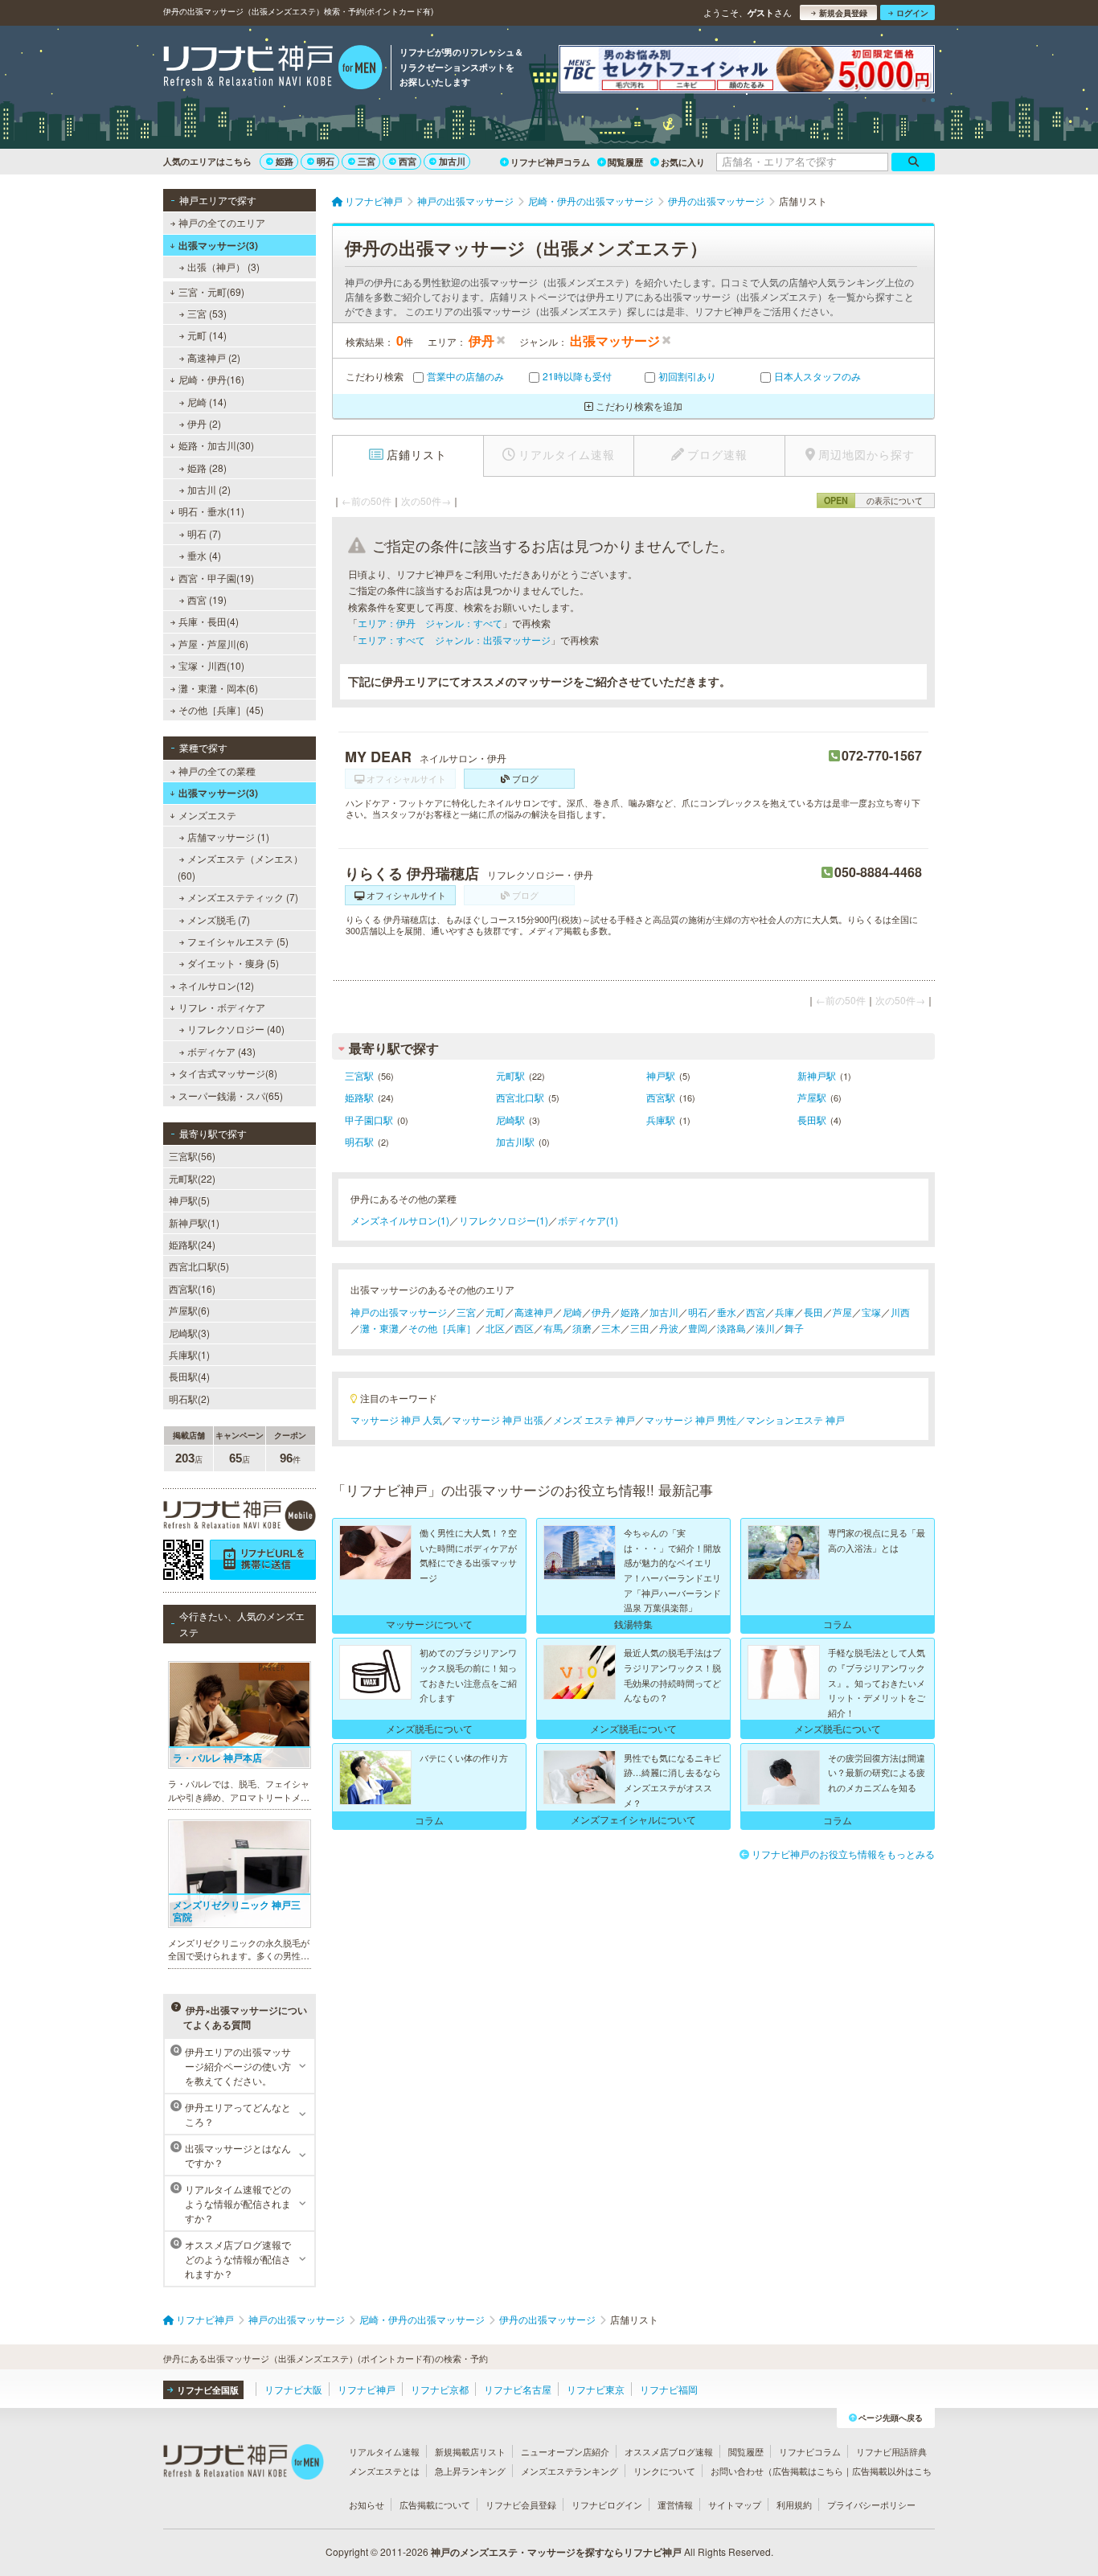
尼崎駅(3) (189, 1333)
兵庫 (785, 1312)
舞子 (794, 1328)
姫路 (285, 161)
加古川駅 (515, 1141)
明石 (326, 161)
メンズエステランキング (569, 2471)
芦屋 (842, 1312)
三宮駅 (359, 1075)
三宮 (367, 161)
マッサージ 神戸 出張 (498, 1419)
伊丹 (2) (204, 423)
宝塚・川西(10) (211, 665)
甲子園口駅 (369, 1120)
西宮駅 (661, 1097)
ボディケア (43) (221, 1051)
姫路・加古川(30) (216, 445)
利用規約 (794, 2504)
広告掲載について (435, 2504)
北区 (495, 1328)
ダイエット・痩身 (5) (233, 963)
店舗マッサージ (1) (228, 837)
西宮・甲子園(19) (216, 578)
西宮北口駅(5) (199, 1266)
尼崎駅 (510, 1120)
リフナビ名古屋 (518, 2389)
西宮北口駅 (520, 1097)
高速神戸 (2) (214, 357)
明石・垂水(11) (211, 511)
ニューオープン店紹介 (565, 2451)
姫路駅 (359, 1097)
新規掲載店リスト (470, 2451)
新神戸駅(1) (194, 1222)
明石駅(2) (189, 1399)
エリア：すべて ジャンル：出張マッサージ (454, 640)
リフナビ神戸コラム (550, 162)
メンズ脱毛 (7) (219, 919)
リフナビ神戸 (367, 2389)
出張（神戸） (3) (223, 267)
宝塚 (871, 1312)
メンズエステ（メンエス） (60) (240, 866)
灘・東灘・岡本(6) (218, 688)
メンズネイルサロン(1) (400, 1220)
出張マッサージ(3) (218, 245)
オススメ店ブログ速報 (669, 2451)
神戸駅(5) (189, 1200)
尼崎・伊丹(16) (211, 379)
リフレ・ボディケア (222, 1007)
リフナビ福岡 (669, 2389)
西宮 (408, 161)
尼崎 (572, 1312)
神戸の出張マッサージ (399, 1312)
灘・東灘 (379, 1328)
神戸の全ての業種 (217, 771)
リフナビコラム (810, 2451)
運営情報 (675, 2504)
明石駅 (359, 1141)
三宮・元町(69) (211, 291)
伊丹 (601, 1312)
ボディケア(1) (588, 1220)
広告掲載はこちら (808, 2471)
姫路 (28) (207, 468)
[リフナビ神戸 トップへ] (273, 69)
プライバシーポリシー (871, 2504)
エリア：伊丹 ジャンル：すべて (430, 623)
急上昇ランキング (470, 2471)
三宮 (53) (207, 313)
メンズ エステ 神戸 (594, 1419)
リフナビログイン (607, 2504)
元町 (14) (207, 335)
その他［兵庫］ (442, 1328)
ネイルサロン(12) (216, 985)
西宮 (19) (207, 599)
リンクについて (664, 2471)
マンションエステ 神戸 (795, 1419)
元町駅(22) (192, 1178)
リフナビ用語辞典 (891, 2451)
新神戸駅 (817, 1075)
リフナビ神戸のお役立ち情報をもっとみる (843, 1854)
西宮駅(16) (192, 1288)
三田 (640, 1328)
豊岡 (698, 1328)
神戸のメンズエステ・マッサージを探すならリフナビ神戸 (556, 2552)
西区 (524, 1328)
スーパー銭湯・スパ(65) (231, 1095)
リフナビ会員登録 (521, 2504)
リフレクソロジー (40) (236, 1029)
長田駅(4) (189, 1376)
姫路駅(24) (192, 1244)
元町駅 (510, 1075)
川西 (900, 1312)
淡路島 (731, 1328)
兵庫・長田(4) (209, 621)
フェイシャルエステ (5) (238, 941)
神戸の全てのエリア (222, 222)
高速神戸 (534, 1312)
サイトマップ (735, 2504)
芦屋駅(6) (189, 1310)
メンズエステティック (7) (243, 897)
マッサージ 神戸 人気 (396, 1419)
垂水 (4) (204, 555)
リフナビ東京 (596, 2389)
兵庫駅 (661, 1120)
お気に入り (683, 162)
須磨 (582, 1328)
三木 (611, 1328)
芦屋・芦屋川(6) (213, 644)
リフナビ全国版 (208, 2390)
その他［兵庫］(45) (221, 710)
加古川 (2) (209, 489)
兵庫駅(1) (189, 1354)
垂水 (727, 1312)
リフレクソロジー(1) (504, 1220)
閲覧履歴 (625, 162)
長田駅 (812, 1120)
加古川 (452, 161)
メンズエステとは (384, 2471)
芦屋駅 (812, 1097)
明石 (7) (204, 533)
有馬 (553, 1328)
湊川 (765, 1328)
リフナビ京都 (440, 2389)
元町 (495, 1312)
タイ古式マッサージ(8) (228, 1073)
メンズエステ (207, 815)
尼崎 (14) (207, 402)
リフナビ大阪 (293, 2389)
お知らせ (367, 2504)
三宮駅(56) (192, 1156)
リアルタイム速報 (384, 2451)
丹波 (669, 1328)
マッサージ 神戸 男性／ (695, 1419)
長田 (813, 1312)
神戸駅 (661, 1075)
